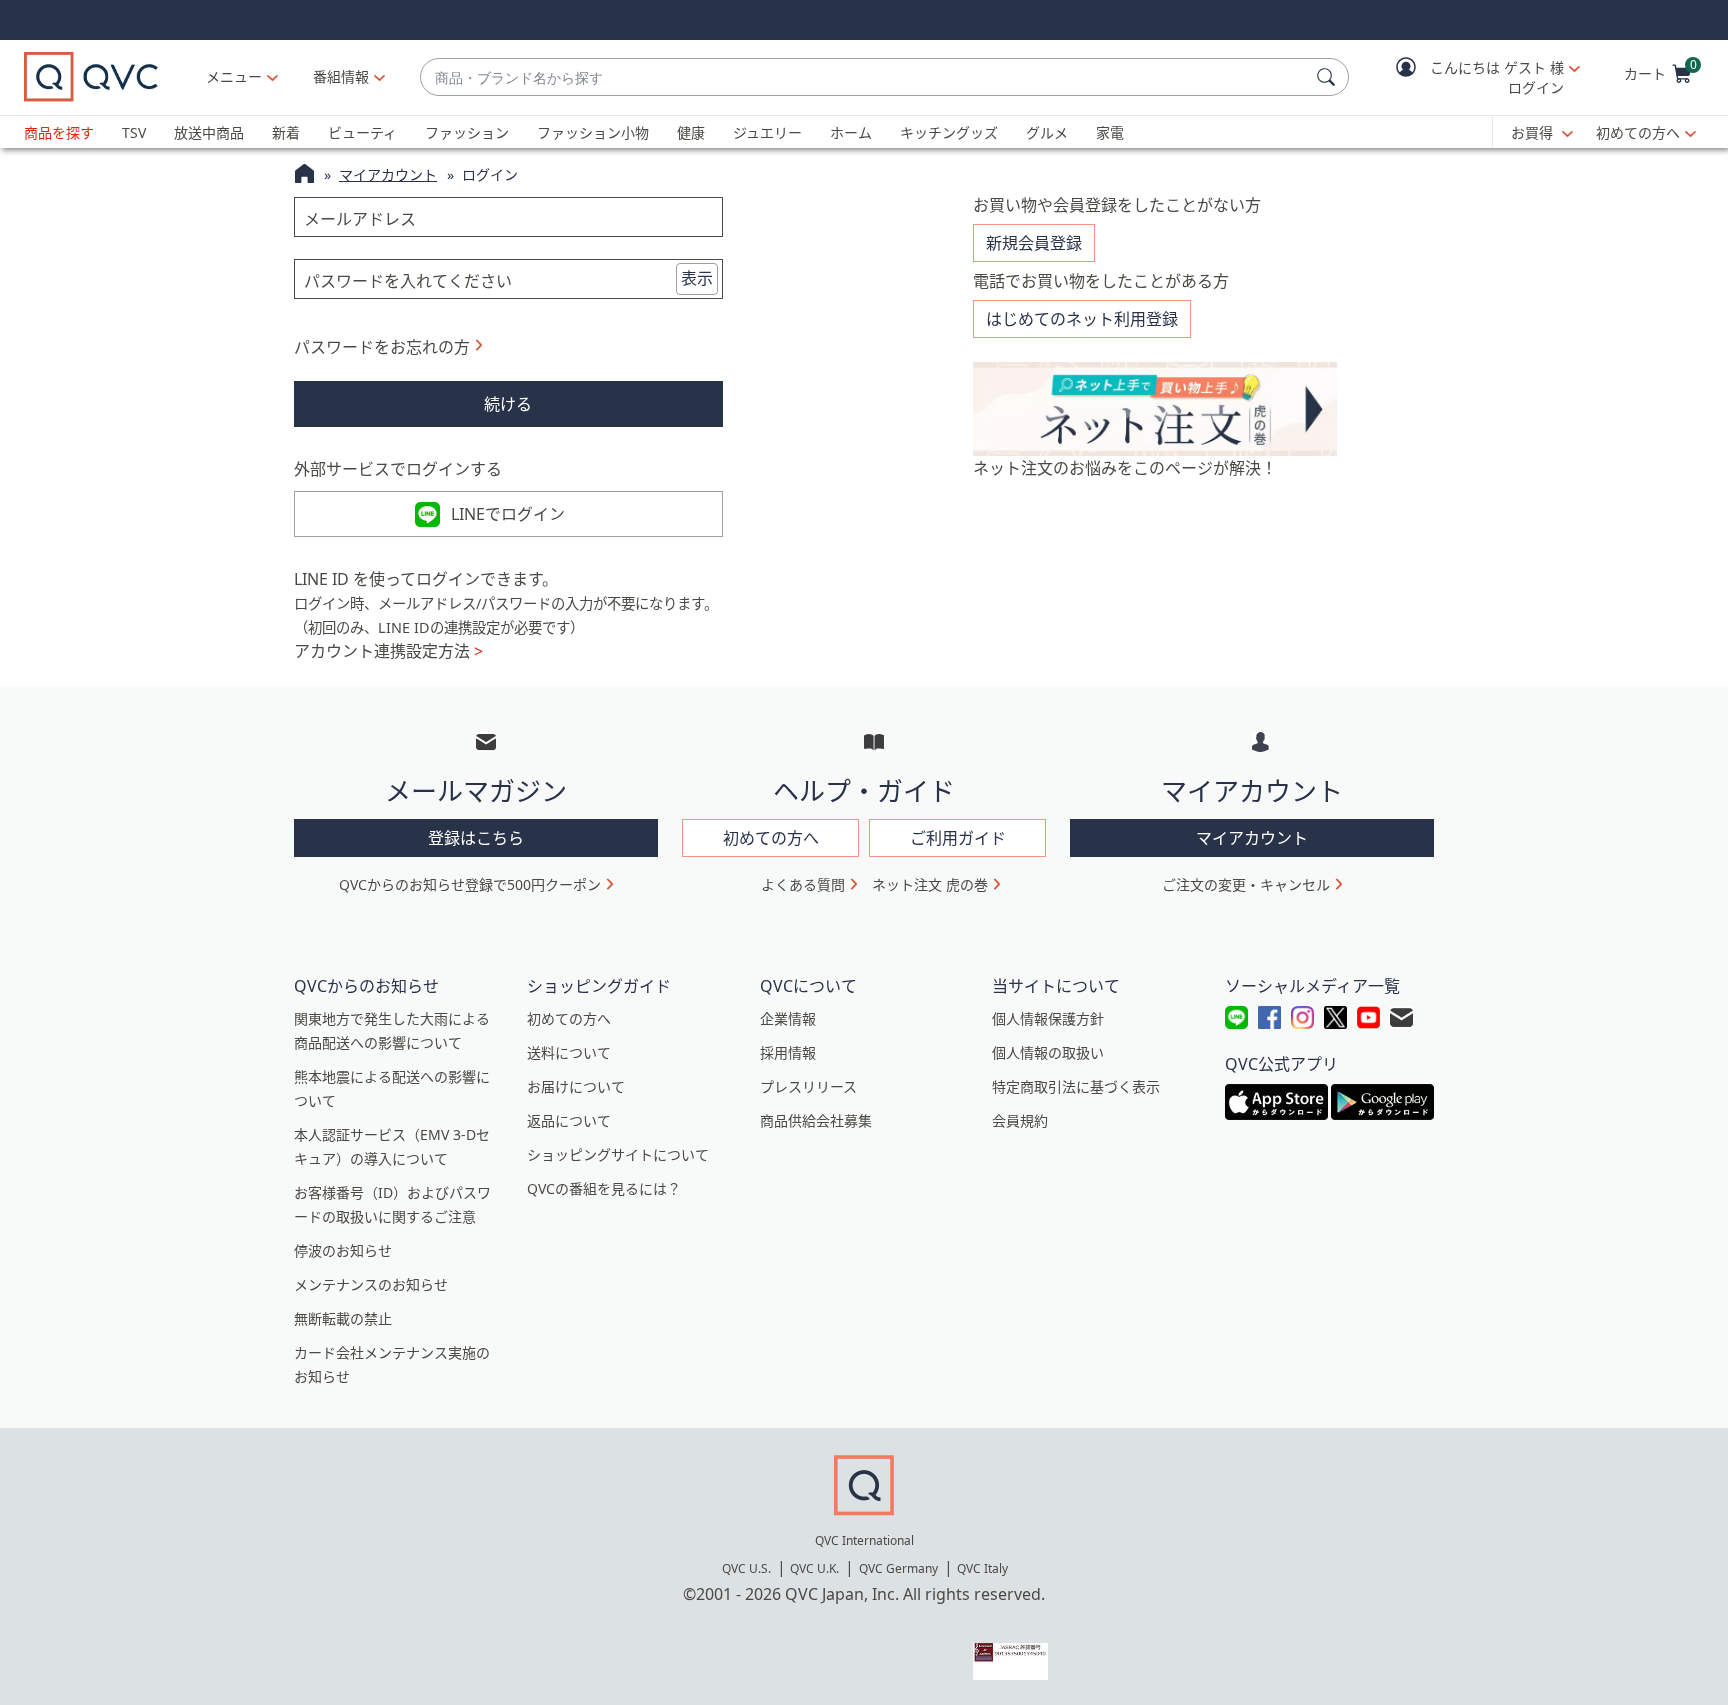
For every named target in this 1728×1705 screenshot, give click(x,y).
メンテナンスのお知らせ (371, 1284)
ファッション (467, 132)
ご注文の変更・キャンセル (1246, 884)
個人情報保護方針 (1048, 1018)
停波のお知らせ (343, 1250)
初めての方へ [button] (771, 838)
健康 (691, 132)
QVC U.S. (746, 1568)
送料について (569, 1052)
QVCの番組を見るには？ (604, 1188)
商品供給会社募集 (816, 1120)
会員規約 (1020, 1120)
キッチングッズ (949, 132)
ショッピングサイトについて (618, 1154)
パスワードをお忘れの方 (382, 347)
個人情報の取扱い (1048, 1052)
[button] (1474, 77)
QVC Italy (982, 1568)
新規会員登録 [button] (1034, 243)
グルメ (1047, 132)
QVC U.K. (814, 1568)
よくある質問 (803, 884)
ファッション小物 (593, 132)
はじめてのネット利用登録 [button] (1082, 319)
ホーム (851, 132)
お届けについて (576, 1086)
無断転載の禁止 (343, 1318)
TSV (134, 132)
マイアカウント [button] (1252, 838)
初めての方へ (1638, 132)
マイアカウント (388, 174)
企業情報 (788, 1018)
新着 (286, 132)
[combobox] (864, 77)
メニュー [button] (234, 76)
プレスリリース (808, 1086)
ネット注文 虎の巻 (930, 884)
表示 (697, 278)
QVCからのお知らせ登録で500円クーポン (470, 884)
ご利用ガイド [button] (958, 838)
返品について (569, 1120)
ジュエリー (767, 132)
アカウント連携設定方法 (388, 651)
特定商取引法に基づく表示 (1076, 1086)
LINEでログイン (508, 514)
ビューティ (362, 132)
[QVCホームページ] (304, 176)
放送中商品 (209, 132)
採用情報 (788, 1052)
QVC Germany (898, 1568)
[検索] (1329, 77)
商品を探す (59, 132)
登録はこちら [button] (476, 838)
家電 (1110, 132)
